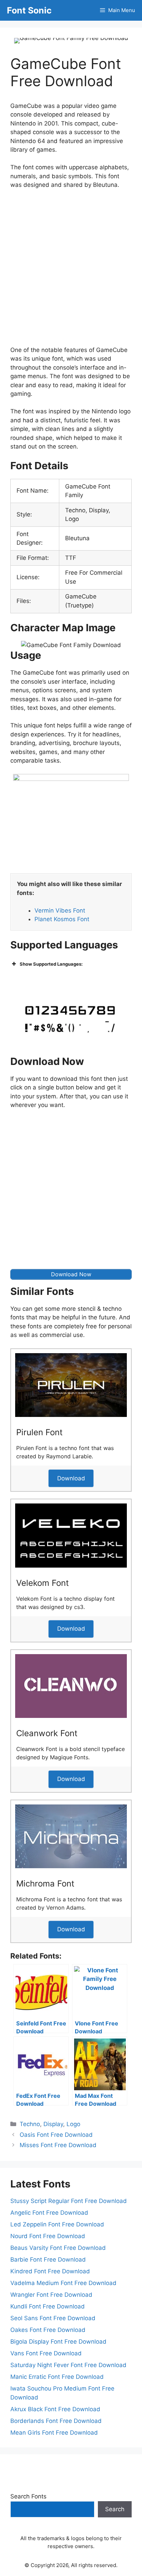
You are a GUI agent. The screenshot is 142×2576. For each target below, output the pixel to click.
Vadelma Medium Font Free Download (63, 2283)
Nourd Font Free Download (48, 2236)
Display (53, 2124)
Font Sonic (29, 10)
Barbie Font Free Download (48, 2260)
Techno (30, 2124)
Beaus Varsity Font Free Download (58, 2248)
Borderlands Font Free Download (56, 2421)
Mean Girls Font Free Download (54, 2433)
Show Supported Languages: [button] (51, 964)
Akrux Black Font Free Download (55, 2409)
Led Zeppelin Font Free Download (57, 2224)
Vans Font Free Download (46, 2353)
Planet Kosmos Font (62, 919)
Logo (73, 2124)
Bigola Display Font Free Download (58, 2342)
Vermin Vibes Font (60, 910)
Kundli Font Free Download (48, 2306)
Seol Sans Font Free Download (53, 2318)
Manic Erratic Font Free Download (57, 2377)
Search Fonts (28, 2496)
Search (115, 2509)
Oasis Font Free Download (56, 2135)
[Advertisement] (71, 269)
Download (71, 1478)
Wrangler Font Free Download (51, 2295)
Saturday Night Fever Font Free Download (68, 2365)
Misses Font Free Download (58, 2145)
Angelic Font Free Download (49, 2213)
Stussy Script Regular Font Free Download (69, 2201)
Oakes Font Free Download (48, 2330)
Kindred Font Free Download (50, 2271)
